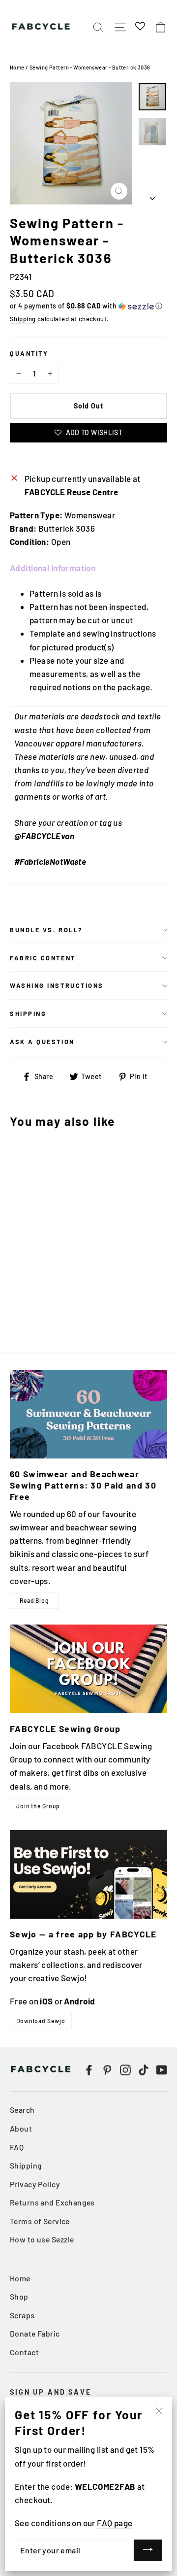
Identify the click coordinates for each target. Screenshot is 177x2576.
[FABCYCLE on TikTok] (144, 2069)
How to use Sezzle (42, 2239)
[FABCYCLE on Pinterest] (107, 2069)
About (21, 2128)
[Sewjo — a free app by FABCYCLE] (88, 1874)
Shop (19, 2296)
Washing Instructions (57, 985)
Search (22, 2110)
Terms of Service (40, 2221)
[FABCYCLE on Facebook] (89, 2069)
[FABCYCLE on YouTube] (162, 2069)
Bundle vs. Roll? (46, 930)
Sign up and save (51, 2392)
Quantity (29, 353)
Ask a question (42, 1042)
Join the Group (38, 1806)
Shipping (23, 319)
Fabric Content (43, 958)
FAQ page (115, 2523)
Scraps (22, 2315)
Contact (24, 2352)
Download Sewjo (41, 2021)
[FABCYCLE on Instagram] (125, 2069)
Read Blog (34, 1600)
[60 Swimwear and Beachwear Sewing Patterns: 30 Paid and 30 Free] (88, 1414)
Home (17, 67)
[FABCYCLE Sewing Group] (88, 1669)
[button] (88, 306)
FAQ (17, 2147)
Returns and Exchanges (52, 2202)
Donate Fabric (35, 2333)
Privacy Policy (35, 2184)
